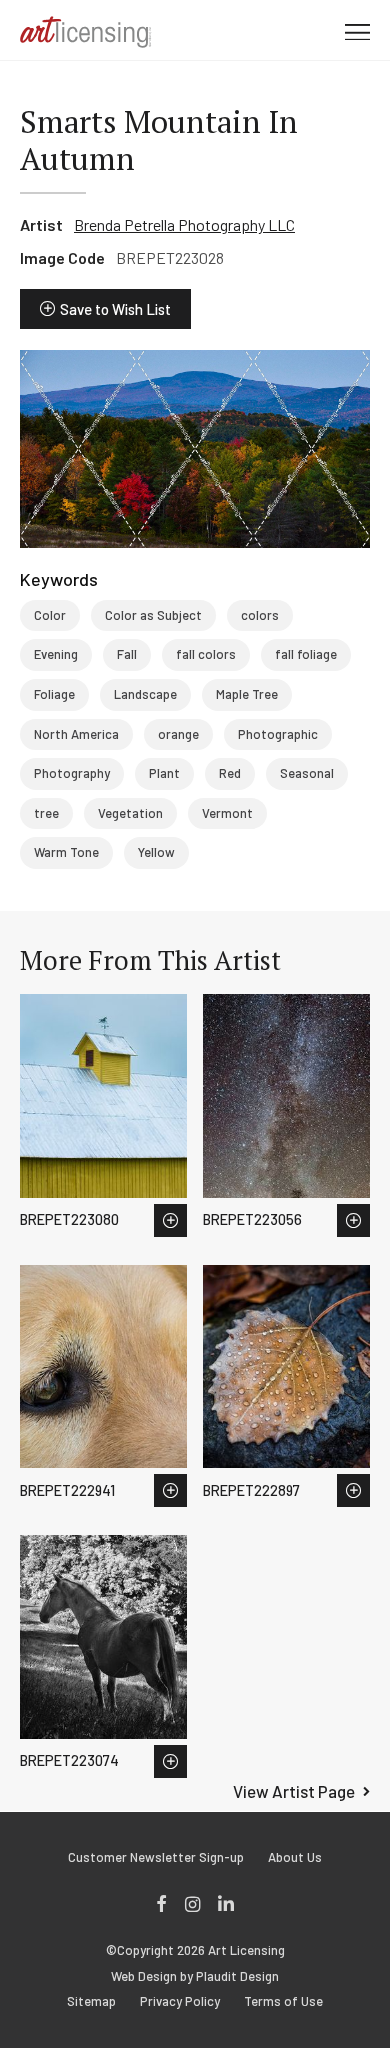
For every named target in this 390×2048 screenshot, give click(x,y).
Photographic (278, 734)
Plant (164, 773)
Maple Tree (247, 694)
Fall (127, 654)
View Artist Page (294, 1791)
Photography (72, 773)
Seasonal (307, 773)
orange (178, 734)
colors (260, 615)
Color (50, 615)
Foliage (54, 694)
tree (46, 813)
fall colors (206, 654)
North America (76, 734)
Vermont (227, 813)
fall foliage (306, 654)
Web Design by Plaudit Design (195, 1976)
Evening (56, 654)
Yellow (156, 852)
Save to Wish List (115, 309)
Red (230, 773)
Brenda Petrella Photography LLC (184, 224)
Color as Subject (153, 615)
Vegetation (130, 813)
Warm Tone (66, 852)
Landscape (145, 694)
